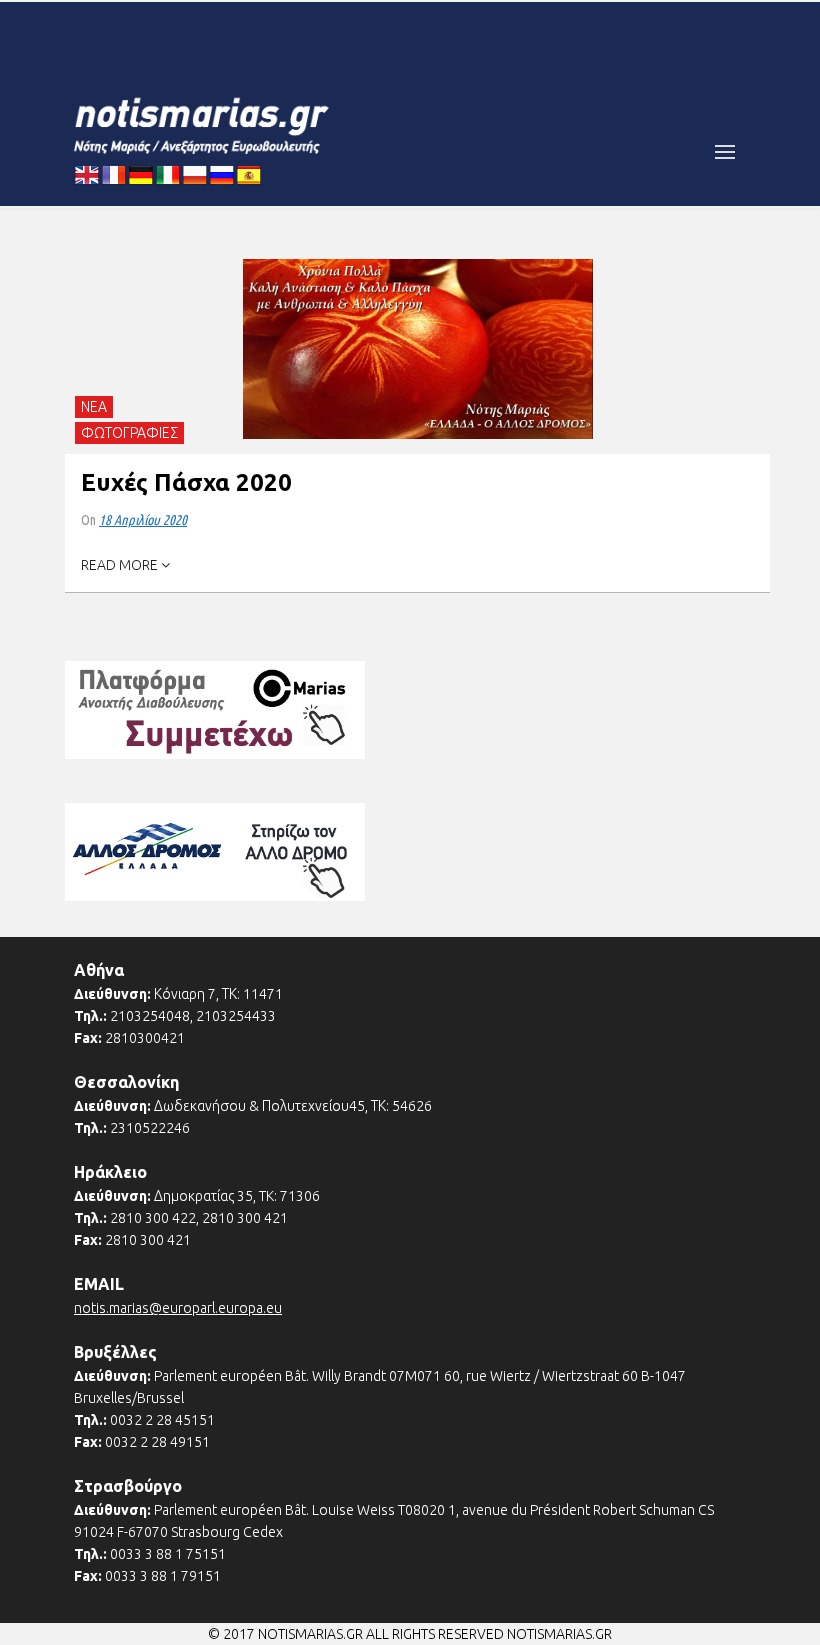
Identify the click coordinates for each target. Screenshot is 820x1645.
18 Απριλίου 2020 (143, 520)
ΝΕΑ (94, 407)
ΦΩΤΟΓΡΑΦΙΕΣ (129, 433)
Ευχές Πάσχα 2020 (186, 482)
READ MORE (121, 565)
